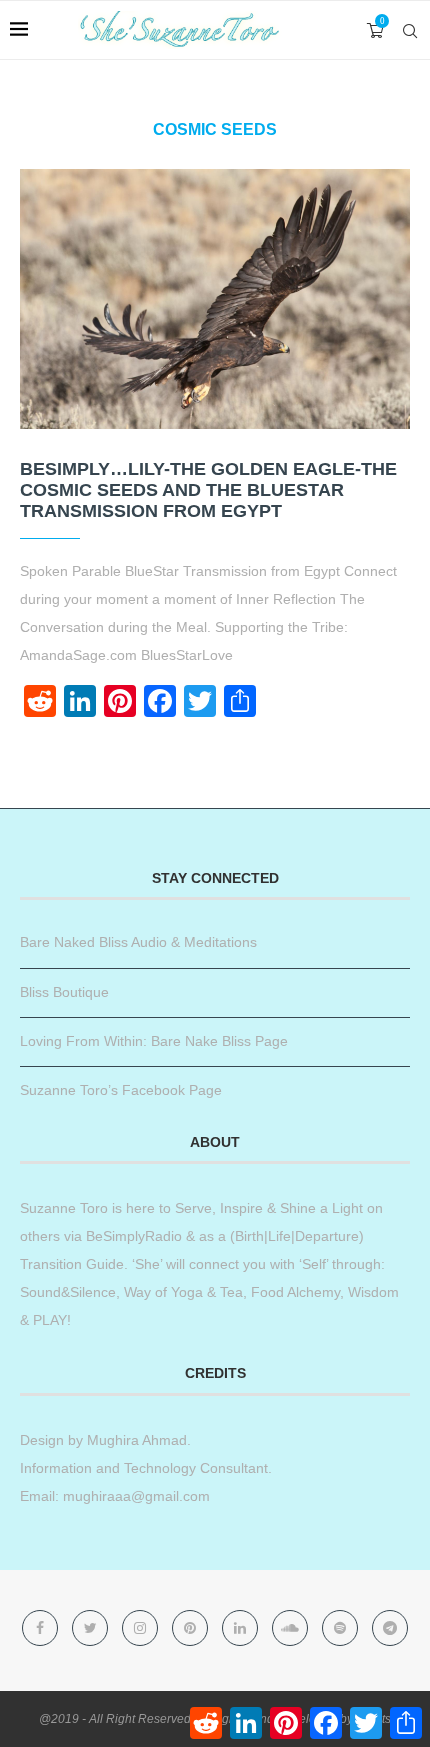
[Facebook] (42, 1628)
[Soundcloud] (292, 1628)
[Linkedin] (242, 1628)
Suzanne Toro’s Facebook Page (121, 1090)
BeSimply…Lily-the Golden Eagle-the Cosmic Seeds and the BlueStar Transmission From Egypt (208, 490)
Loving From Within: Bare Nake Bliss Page (154, 1041)
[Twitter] (92, 1628)
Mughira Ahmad (135, 1440)
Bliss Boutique (64, 992)
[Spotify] (342, 1628)
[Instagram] (142, 1628)
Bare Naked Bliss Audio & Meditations (138, 942)
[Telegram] (390, 1628)
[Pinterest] (192, 1628)
